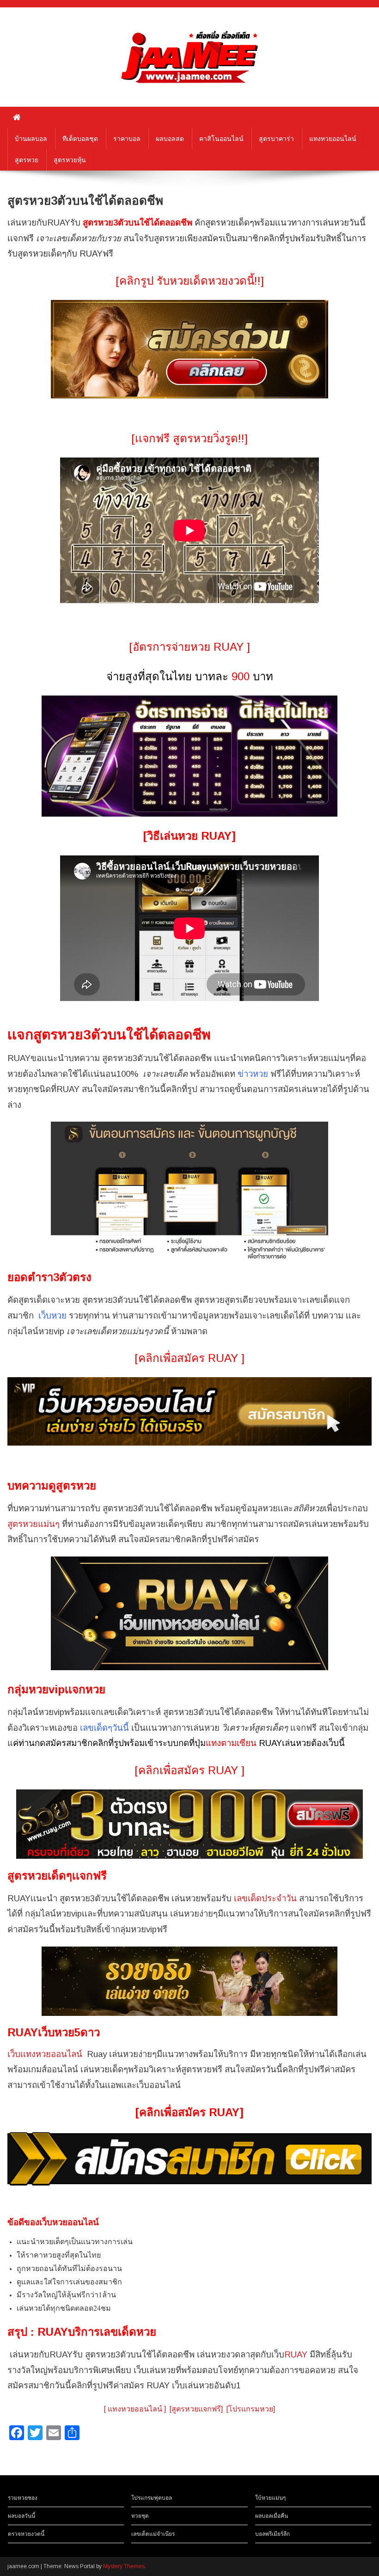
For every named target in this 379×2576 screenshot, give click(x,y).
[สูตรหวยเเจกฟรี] (196, 2409)
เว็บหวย (52, 1315)
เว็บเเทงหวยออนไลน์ (45, 2054)
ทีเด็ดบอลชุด (80, 139)
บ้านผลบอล (31, 139)
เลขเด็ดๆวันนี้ (104, 1728)
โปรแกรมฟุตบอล (152, 2498)
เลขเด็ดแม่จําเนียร (153, 2534)
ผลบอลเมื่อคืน (272, 2516)
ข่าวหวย (253, 1074)
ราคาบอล (127, 139)
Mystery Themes (124, 2566)
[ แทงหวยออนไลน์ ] (135, 2409)
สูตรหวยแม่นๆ (34, 1524)
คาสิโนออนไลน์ (221, 139)
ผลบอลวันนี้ (21, 2516)
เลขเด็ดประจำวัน (265, 1898)
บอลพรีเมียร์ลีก (272, 2534)
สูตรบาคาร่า (276, 139)
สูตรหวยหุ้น (70, 160)
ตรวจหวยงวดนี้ (26, 2534)
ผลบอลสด (170, 139)
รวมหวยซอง (23, 2498)
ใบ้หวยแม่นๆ (270, 2498)
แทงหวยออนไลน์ (333, 139)
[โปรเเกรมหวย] (251, 2409)
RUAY (296, 2354)
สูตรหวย (27, 160)
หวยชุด (140, 2516)
